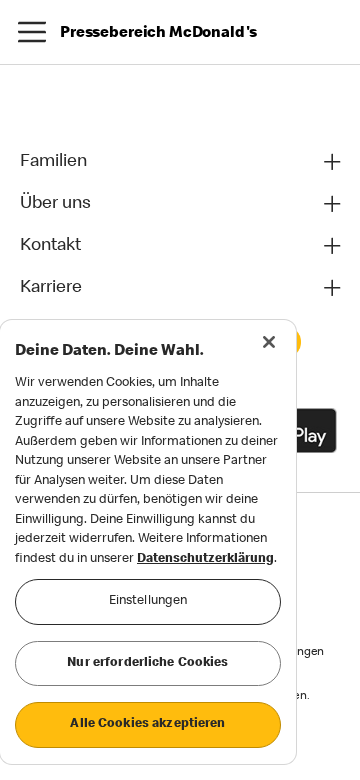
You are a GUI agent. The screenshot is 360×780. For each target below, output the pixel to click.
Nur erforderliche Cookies (147, 663)
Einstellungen (148, 601)
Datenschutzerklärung (205, 559)
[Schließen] (269, 342)
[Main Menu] (32, 32)
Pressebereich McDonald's (158, 34)
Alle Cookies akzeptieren (147, 724)
